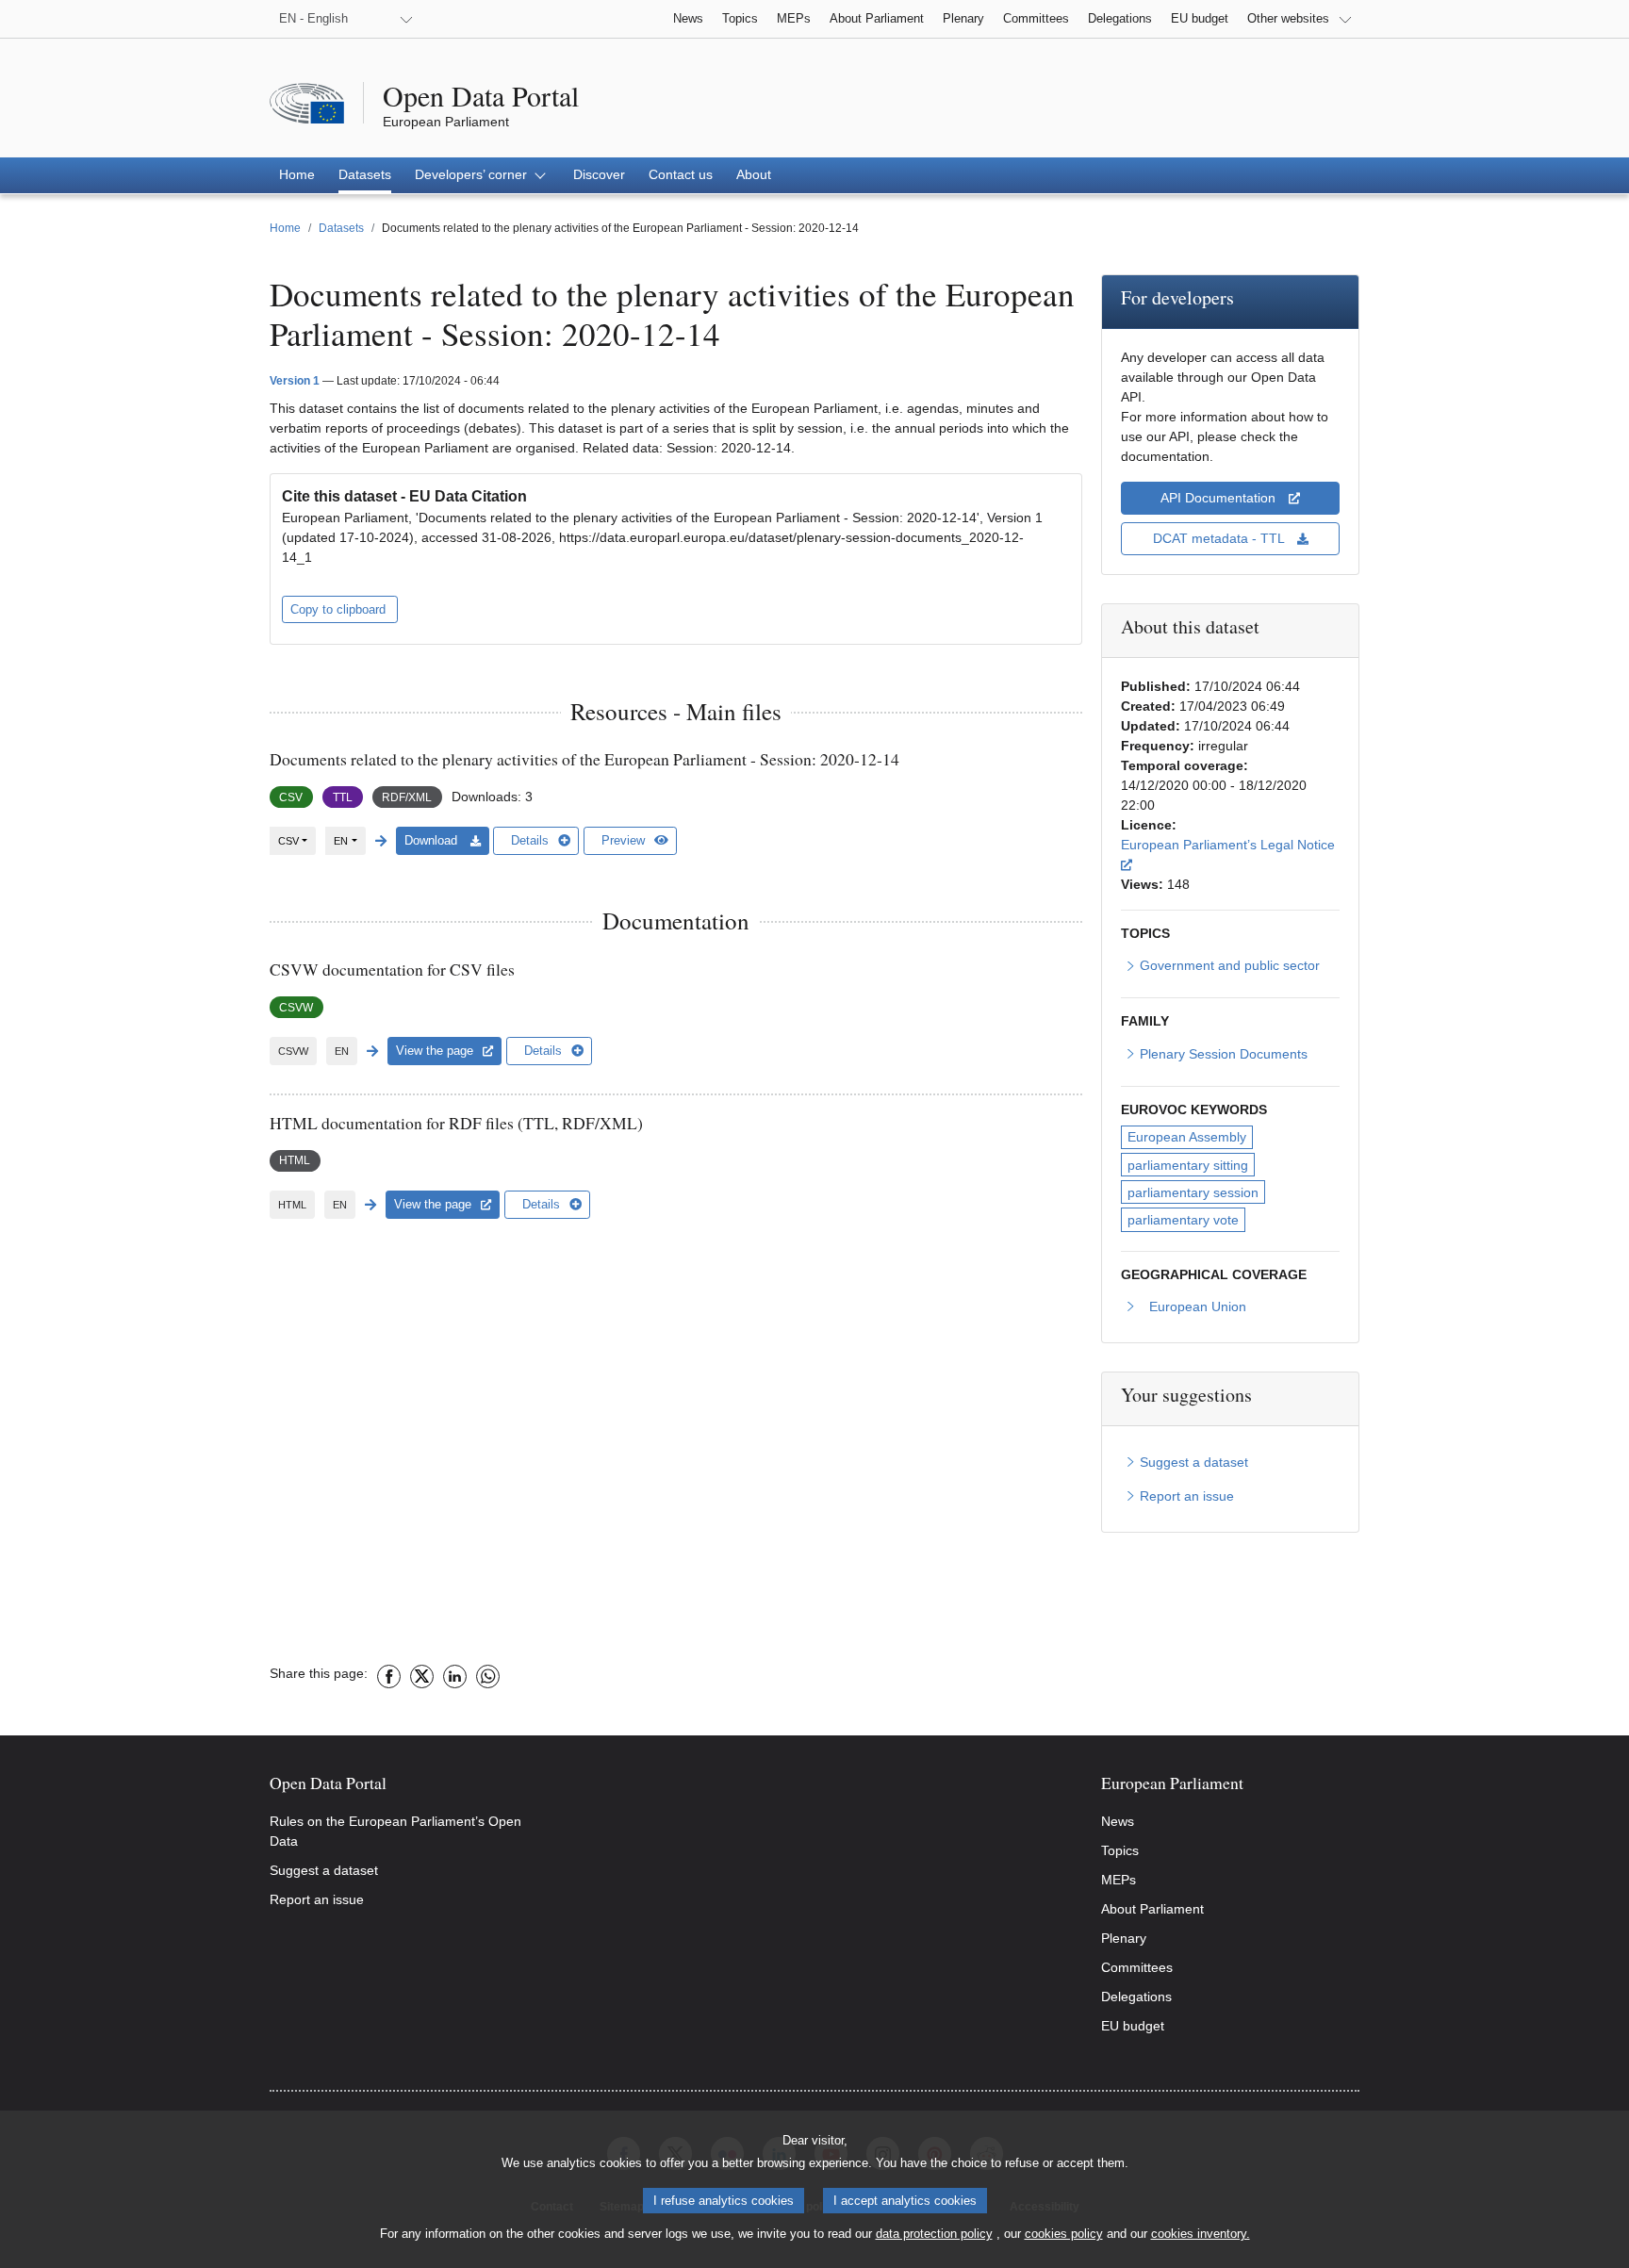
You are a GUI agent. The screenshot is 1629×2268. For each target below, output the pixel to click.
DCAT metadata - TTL (1220, 538)
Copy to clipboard (340, 609)
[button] (482, 175)
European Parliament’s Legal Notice (1228, 854)
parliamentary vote (1183, 1220)
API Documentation (1220, 498)
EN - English (313, 18)
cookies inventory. (1201, 2234)
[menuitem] (297, 175)
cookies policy (1064, 2234)
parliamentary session (1193, 1192)
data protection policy (934, 2234)
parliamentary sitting (1188, 1165)
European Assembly (1187, 1137)
